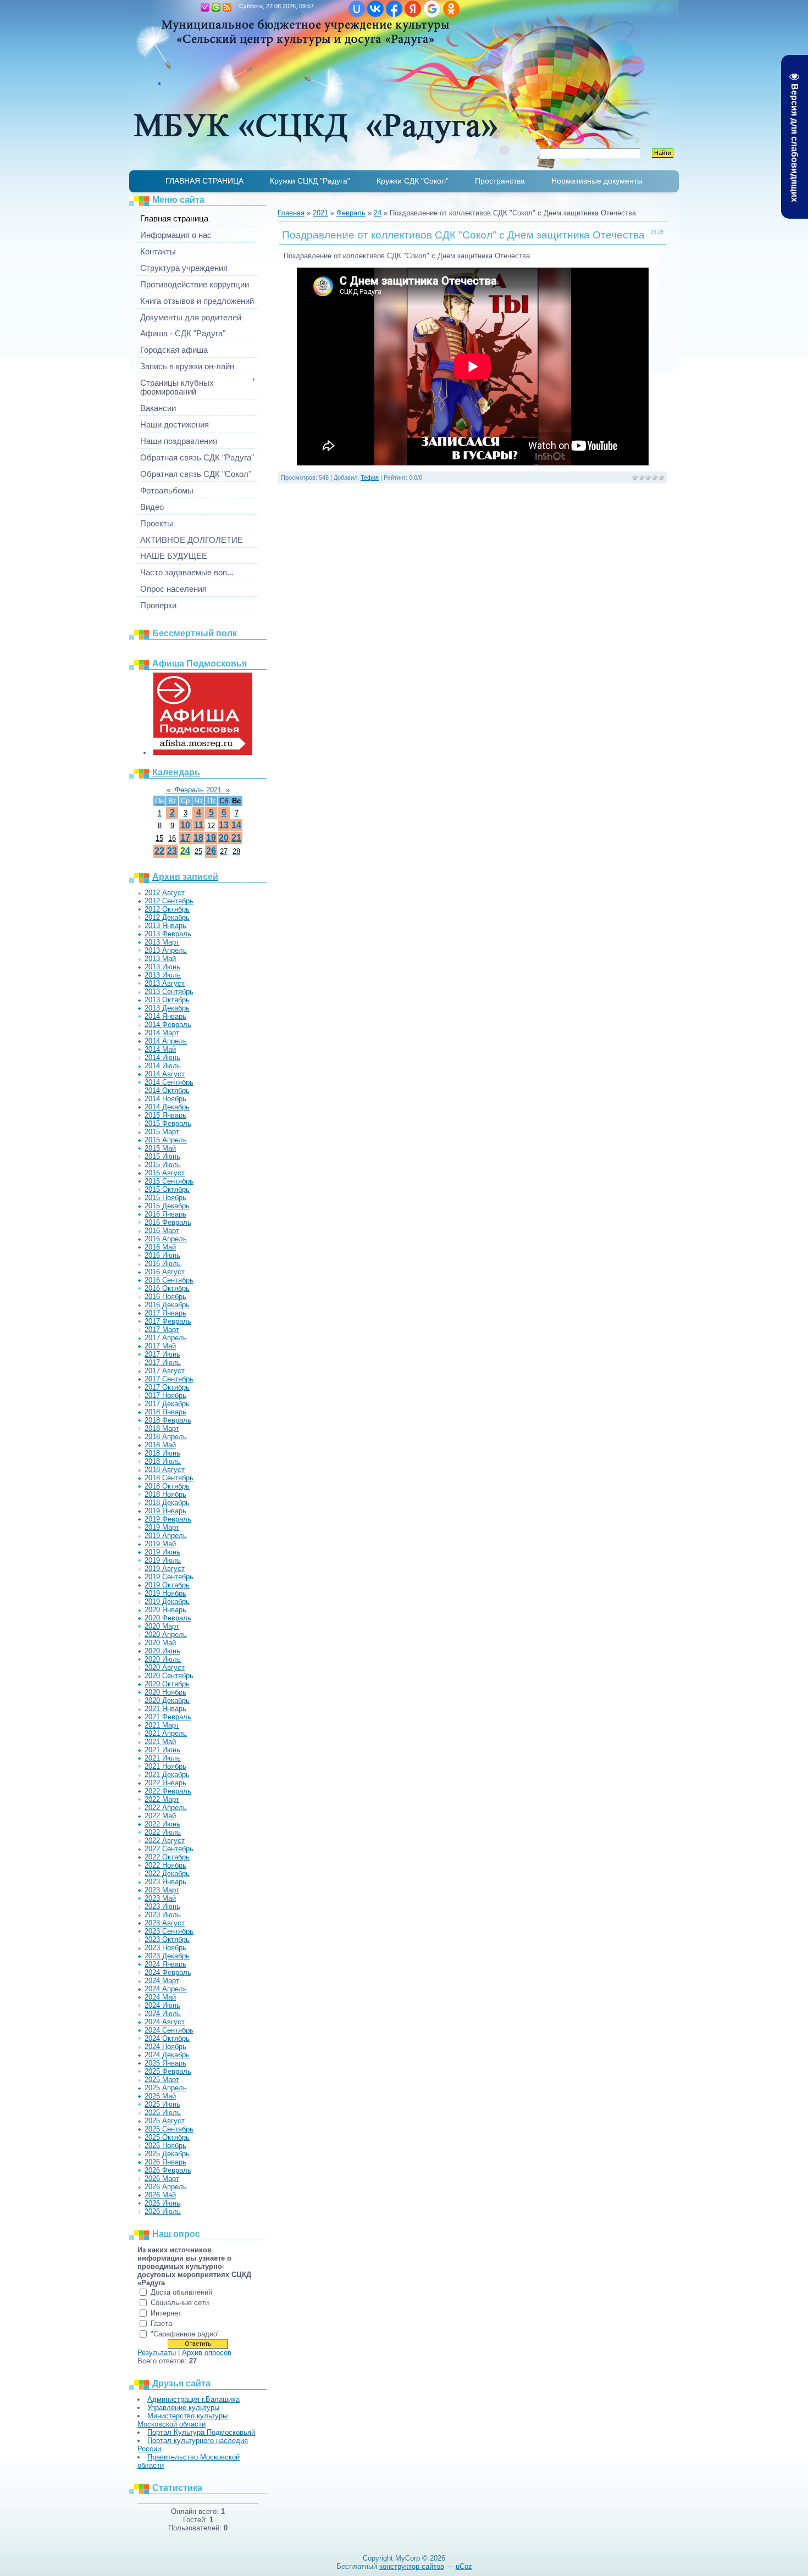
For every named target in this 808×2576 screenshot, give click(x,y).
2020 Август (165, 1667)
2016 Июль (163, 1264)
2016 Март (162, 1231)
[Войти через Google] (432, 9)
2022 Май (160, 1816)
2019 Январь (165, 1511)
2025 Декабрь (167, 2154)
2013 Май (160, 959)
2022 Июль (163, 1832)
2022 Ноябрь (165, 1865)
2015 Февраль (168, 1123)
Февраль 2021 (198, 790)
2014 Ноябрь (165, 1099)
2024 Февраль (168, 1972)
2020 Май (160, 1643)
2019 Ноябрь (165, 1593)
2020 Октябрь (167, 1684)
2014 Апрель (166, 1041)
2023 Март (162, 1890)
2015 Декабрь (167, 1206)
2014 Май (160, 1049)
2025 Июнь (162, 2104)
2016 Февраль (168, 1222)
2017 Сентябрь (169, 1379)
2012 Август (165, 893)
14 (236, 825)
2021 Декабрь (167, 1775)
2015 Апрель (166, 1140)
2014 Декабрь (167, 1107)
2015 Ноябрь (165, 1198)
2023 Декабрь (167, 1956)
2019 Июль (163, 1560)
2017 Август (165, 1371)
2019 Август (165, 1569)
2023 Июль (163, 1915)
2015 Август (165, 1173)
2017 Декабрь (167, 1404)
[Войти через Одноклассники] (451, 9)
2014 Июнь (162, 1057)
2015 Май (160, 1148)
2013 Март (162, 942)
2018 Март (162, 1428)
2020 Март (162, 1626)
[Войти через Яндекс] (413, 9)
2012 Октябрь (167, 909)
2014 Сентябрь (169, 1082)
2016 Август (165, 1272)
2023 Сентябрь (169, 1931)
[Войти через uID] (357, 9)
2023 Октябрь (167, 1939)
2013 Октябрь (167, 1000)
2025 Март (162, 2080)
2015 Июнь (162, 1156)
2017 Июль (163, 1362)
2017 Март (162, 1329)
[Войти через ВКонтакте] (375, 9)
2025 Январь (165, 2063)
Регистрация (205, 7)
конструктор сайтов (412, 2566)
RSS (227, 7)
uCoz (464, 2566)
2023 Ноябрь (165, 1948)
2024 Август (165, 2022)
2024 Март (162, 1981)
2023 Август (165, 1923)
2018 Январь (165, 1412)
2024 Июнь (162, 2005)
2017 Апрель (166, 1338)
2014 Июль (163, 1066)
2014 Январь (165, 1016)
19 (211, 838)
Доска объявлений (181, 2292)
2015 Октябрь (167, 1189)
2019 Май (160, 1544)
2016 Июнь (162, 1255)
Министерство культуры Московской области (182, 2420)
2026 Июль (163, 2211)
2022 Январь (165, 1783)
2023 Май (160, 1898)
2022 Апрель (166, 1808)
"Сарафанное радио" (185, 2334)
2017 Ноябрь (165, 1395)
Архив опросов (207, 2353)
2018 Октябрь (167, 1486)
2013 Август (165, 983)
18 (198, 838)
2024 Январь (165, 1964)
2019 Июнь (162, 1552)
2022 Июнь (162, 1824)
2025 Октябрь (167, 2137)
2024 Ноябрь (165, 2047)
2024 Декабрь (167, 2055)
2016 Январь (165, 1214)
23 (172, 851)
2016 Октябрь (167, 1288)
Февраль (351, 213)
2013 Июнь (162, 967)
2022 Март (162, 1799)
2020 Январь (165, 1610)
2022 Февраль (168, 1791)
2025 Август (165, 2121)
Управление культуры (183, 2408)
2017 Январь (165, 1313)
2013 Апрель (166, 950)
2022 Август (165, 1841)
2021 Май (160, 1742)
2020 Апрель (166, 1634)
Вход (216, 7)
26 (211, 851)
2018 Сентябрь (169, 1478)
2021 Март (162, 1725)
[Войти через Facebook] (394, 9)
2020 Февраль (168, 1618)
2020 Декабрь (167, 1700)
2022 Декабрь (167, 1873)
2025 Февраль (168, 2071)
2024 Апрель (166, 1989)
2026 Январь (165, 2162)
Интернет (166, 2313)
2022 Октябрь (167, 1857)
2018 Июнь (162, 1453)
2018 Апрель (166, 1437)
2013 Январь (165, 926)
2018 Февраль (168, 1420)
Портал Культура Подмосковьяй (201, 2432)
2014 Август (165, 1074)
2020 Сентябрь (169, 1676)
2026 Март (162, 2178)
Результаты (157, 2353)
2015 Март (162, 1132)
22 (159, 851)
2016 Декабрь (167, 1305)
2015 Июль (163, 1165)
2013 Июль (163, 975)
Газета (161, 2324)
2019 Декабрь (167, 1601)
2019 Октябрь (167, 1585)
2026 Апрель (166, 2187)
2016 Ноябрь (165, 1297)
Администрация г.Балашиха (193, 2399)
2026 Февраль (168, 2170)
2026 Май (160, 2195)
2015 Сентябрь (169, 1181)
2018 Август (165, 1470)
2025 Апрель (166, 2088)
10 (185, 825)
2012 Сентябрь (169, 901)
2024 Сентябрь (169, 2030)
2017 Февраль (168, 1321)
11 (199, 825)
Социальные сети (180, 2303)
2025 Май (160, 2096)
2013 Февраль (168, 934)
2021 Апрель (166, 1733)
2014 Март (162, 1033)
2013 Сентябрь (169, 992)
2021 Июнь (162, 1750)
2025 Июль (163, 2113)
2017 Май (160, 1346)
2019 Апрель (166, 1536)
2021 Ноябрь (165, 1766)
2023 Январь (165, 1882)
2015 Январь (165, 1115)
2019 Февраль (168, 1519)
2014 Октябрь (167, 1090)
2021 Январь (165, 1709)
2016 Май (160, 1247)
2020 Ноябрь (165, 1692)
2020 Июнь (162, 1651)
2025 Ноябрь (165, 2145)
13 (224, 825)
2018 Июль (163, 1461)
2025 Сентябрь (169, 2129)
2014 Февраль (168, 1025)
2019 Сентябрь (169, 1577)
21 (236, 838)
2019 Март (162, 1527)
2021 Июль (163, 1758)
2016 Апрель (166, 1239)
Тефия (370, 478)
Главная (194, 7)
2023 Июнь (162, 1906)
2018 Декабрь (167, 1503)
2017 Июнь (162, 1354)
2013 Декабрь (167, 1008)
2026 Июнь (162, 2203)
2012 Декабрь (167, 917)
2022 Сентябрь (169, 1849)
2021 (320, 213)
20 (224, 838)
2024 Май (160, 1997)
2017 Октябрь (167, 1387)
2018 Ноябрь (165, 1494)
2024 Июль (163, 2014)
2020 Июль (163, 1659)
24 (185, 851)
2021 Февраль (168, 1717)
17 (185, 838)
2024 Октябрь (167, 2038)
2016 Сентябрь (169, 1280)
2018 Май (160, 1445)
